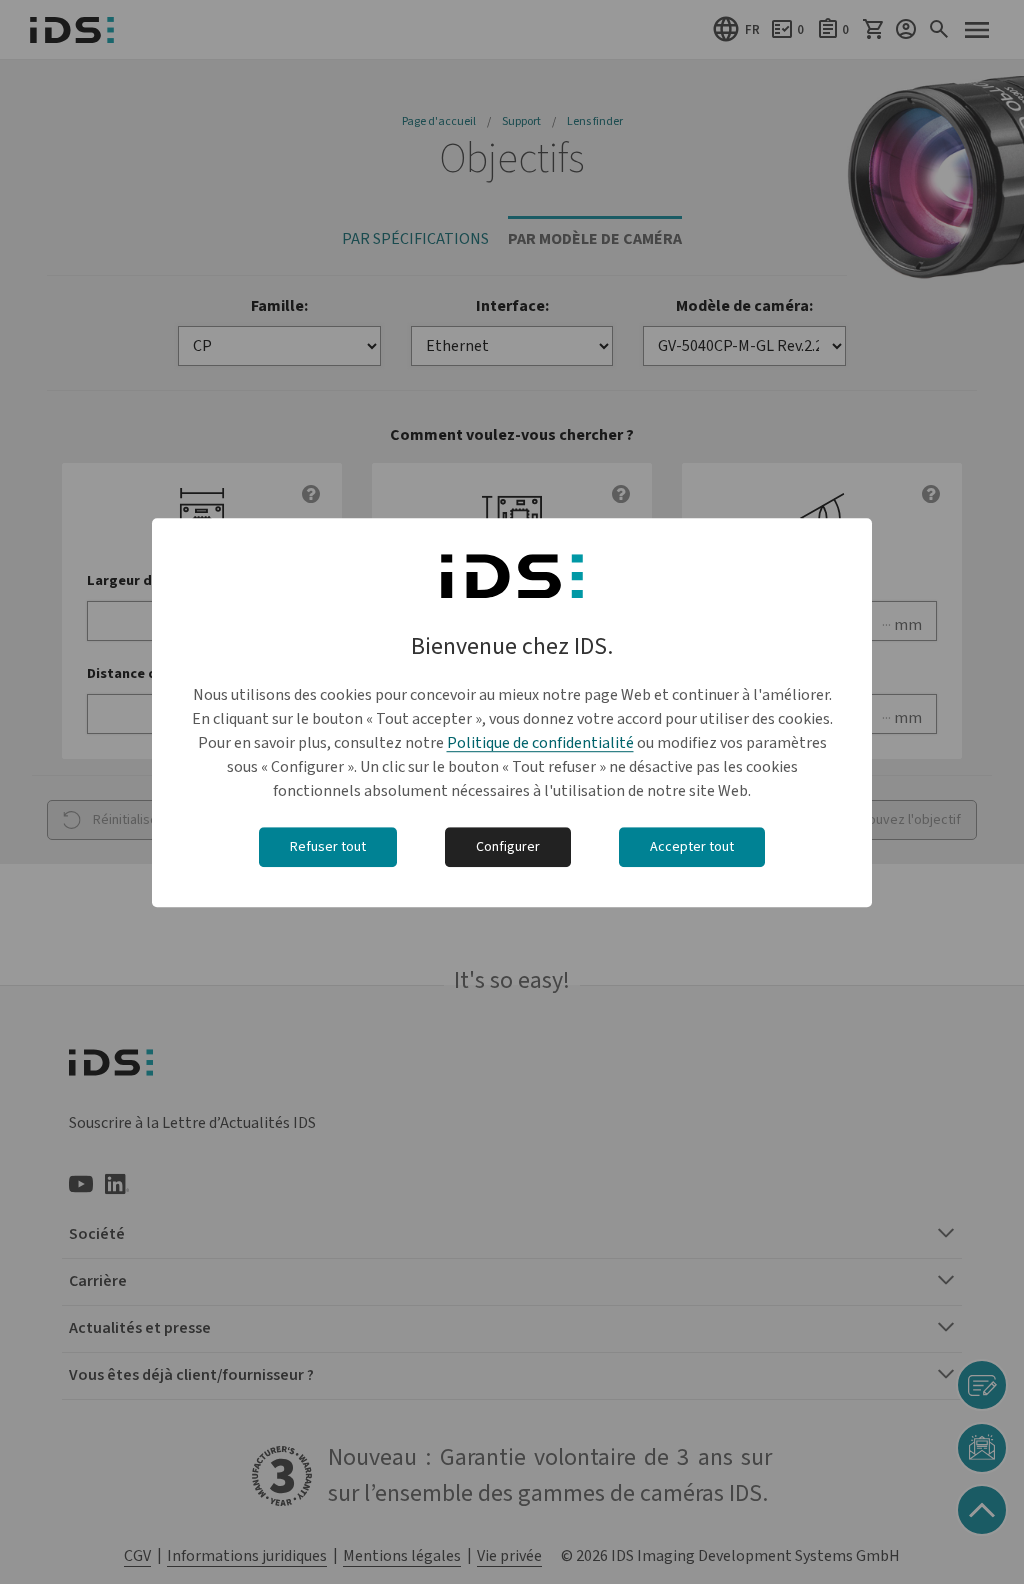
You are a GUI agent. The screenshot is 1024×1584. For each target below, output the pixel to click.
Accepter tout (692, 848)
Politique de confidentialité (540, 744)
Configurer (508, 848)
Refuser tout (328, 848)
